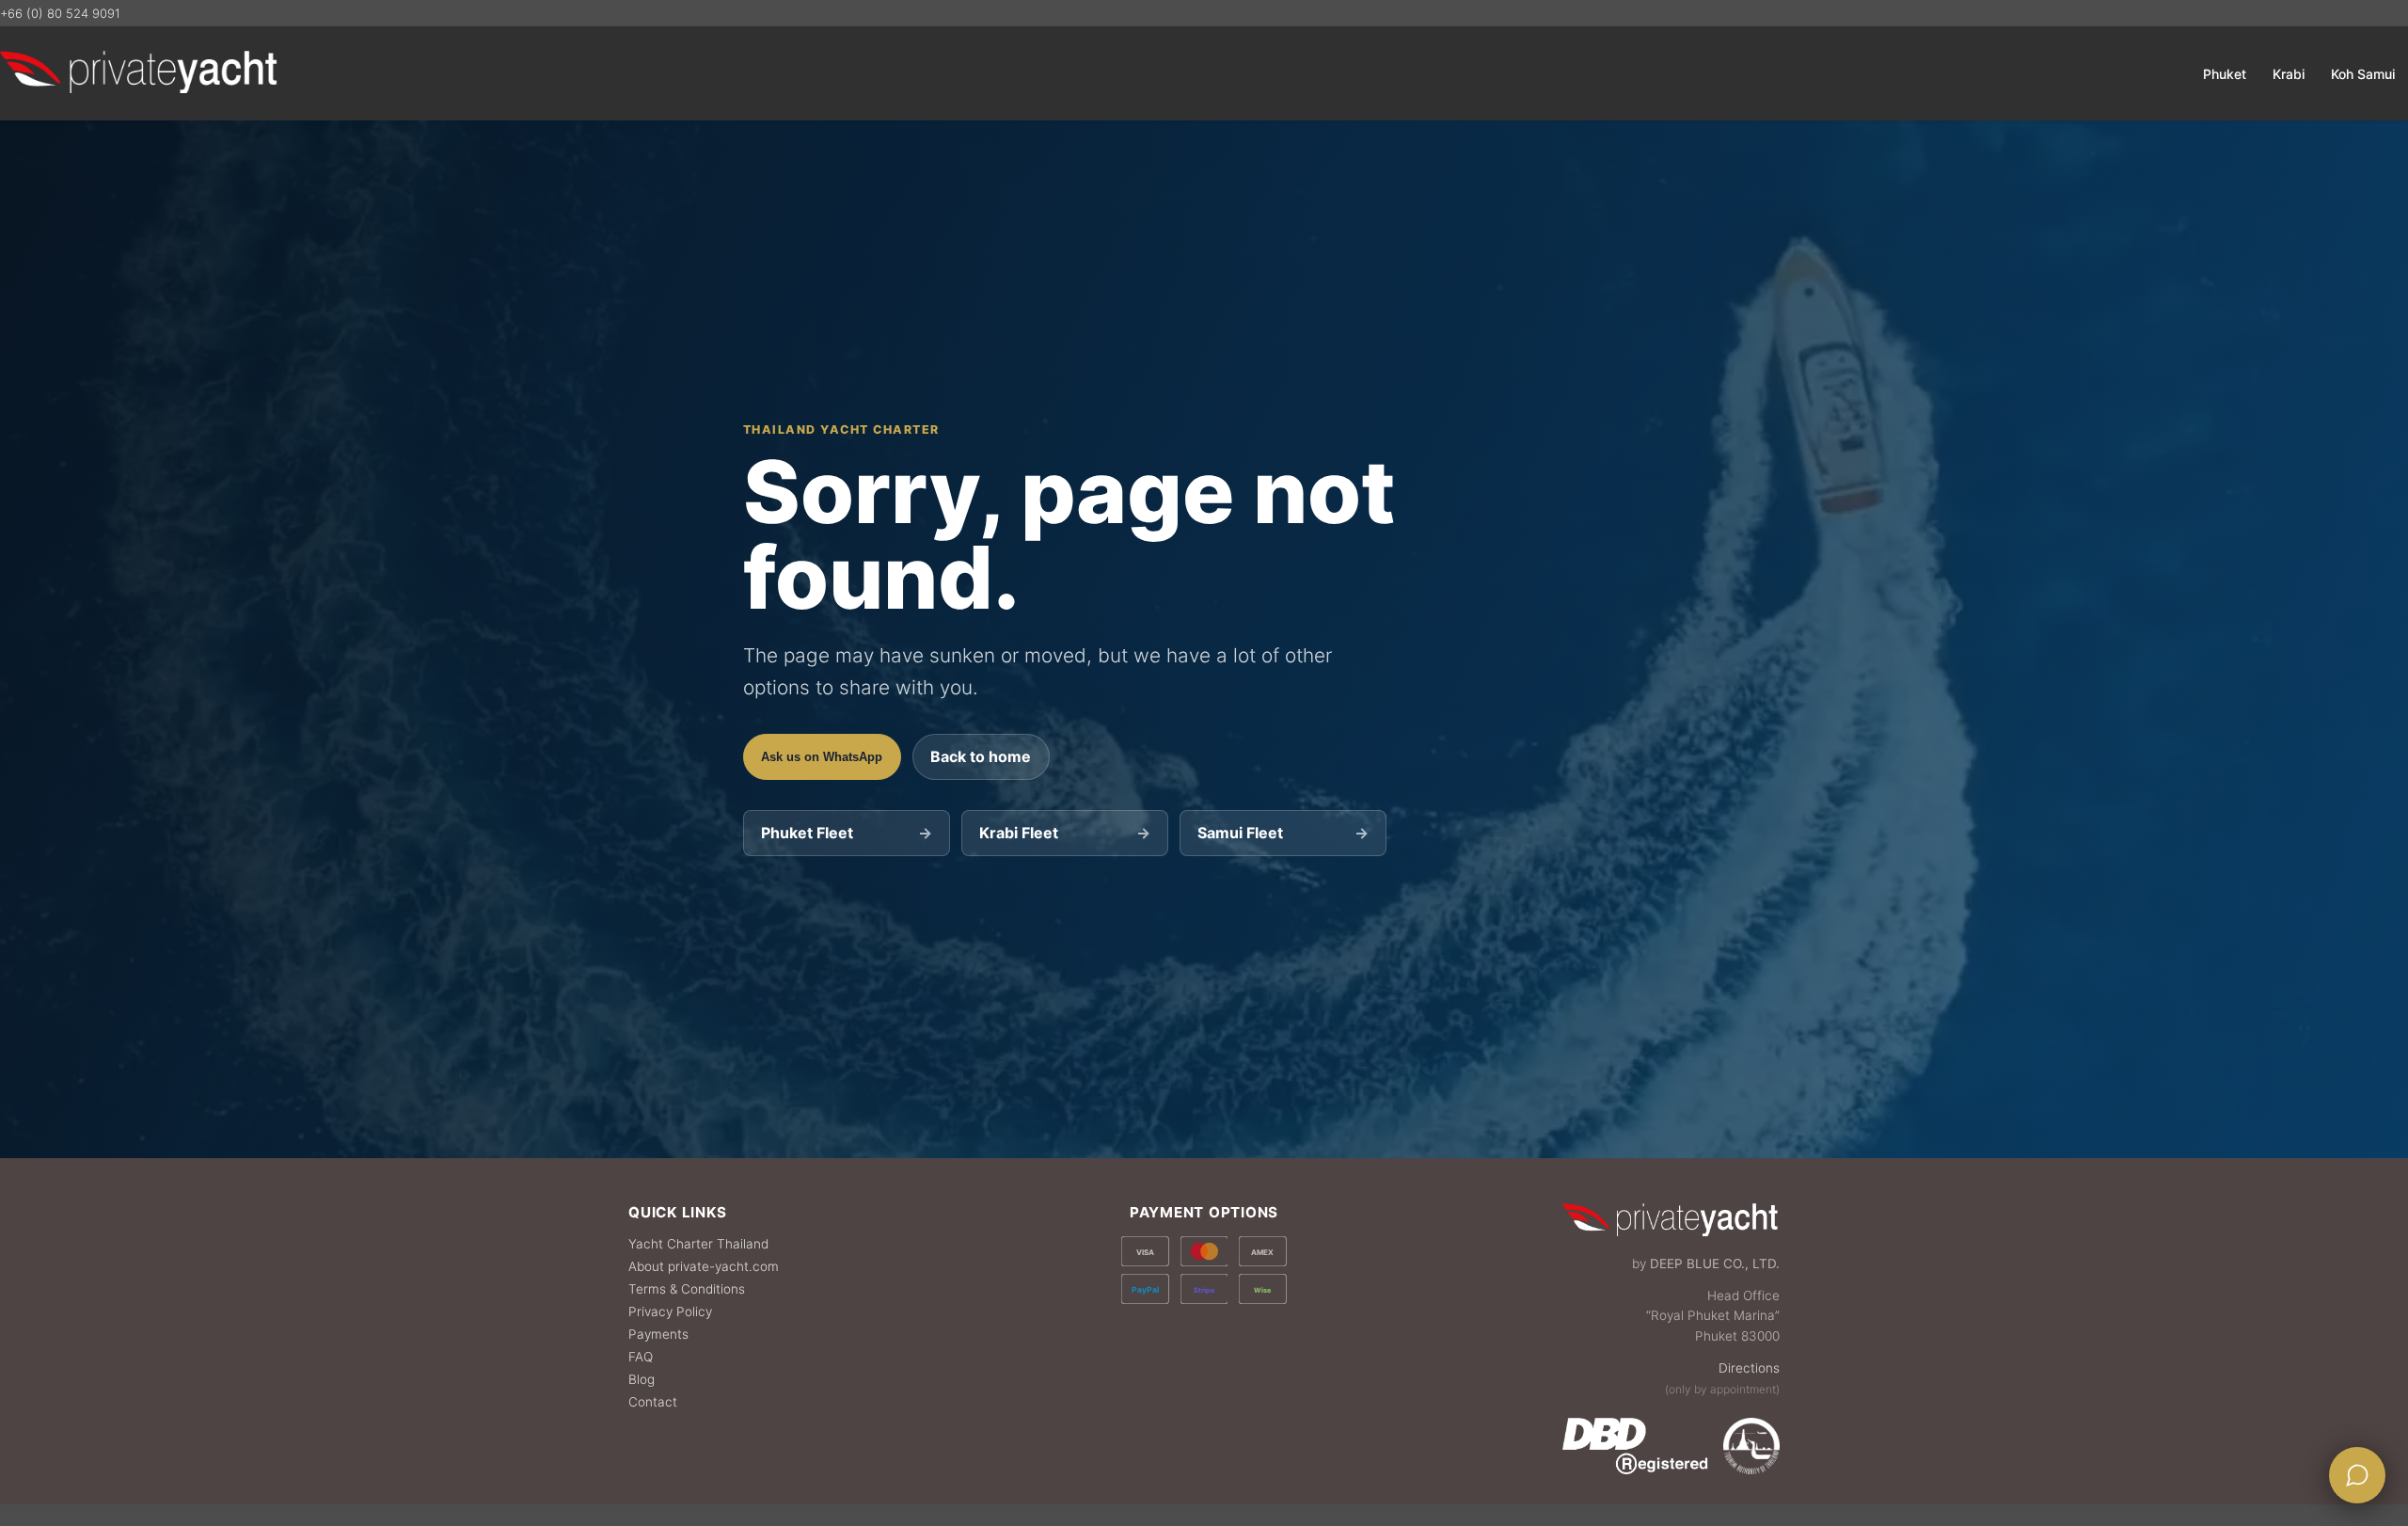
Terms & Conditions (687, 1289)
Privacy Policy (670, 1311)
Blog (642, 1379)
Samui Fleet (1283, 833)
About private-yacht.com (704, 1266)
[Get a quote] (2357, 1475)
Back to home (981, 756)
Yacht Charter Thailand (698, 1244)
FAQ (641, 1357)
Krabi (2289, 74)
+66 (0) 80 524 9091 (60, 13)
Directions (1749, 1368)
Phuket (2225, 74)
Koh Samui (2363, 74)
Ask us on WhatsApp (822, 757)
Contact (653, 1402)
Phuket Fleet (846, 833)
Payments (658, 1334)
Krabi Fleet (1064, 833)
